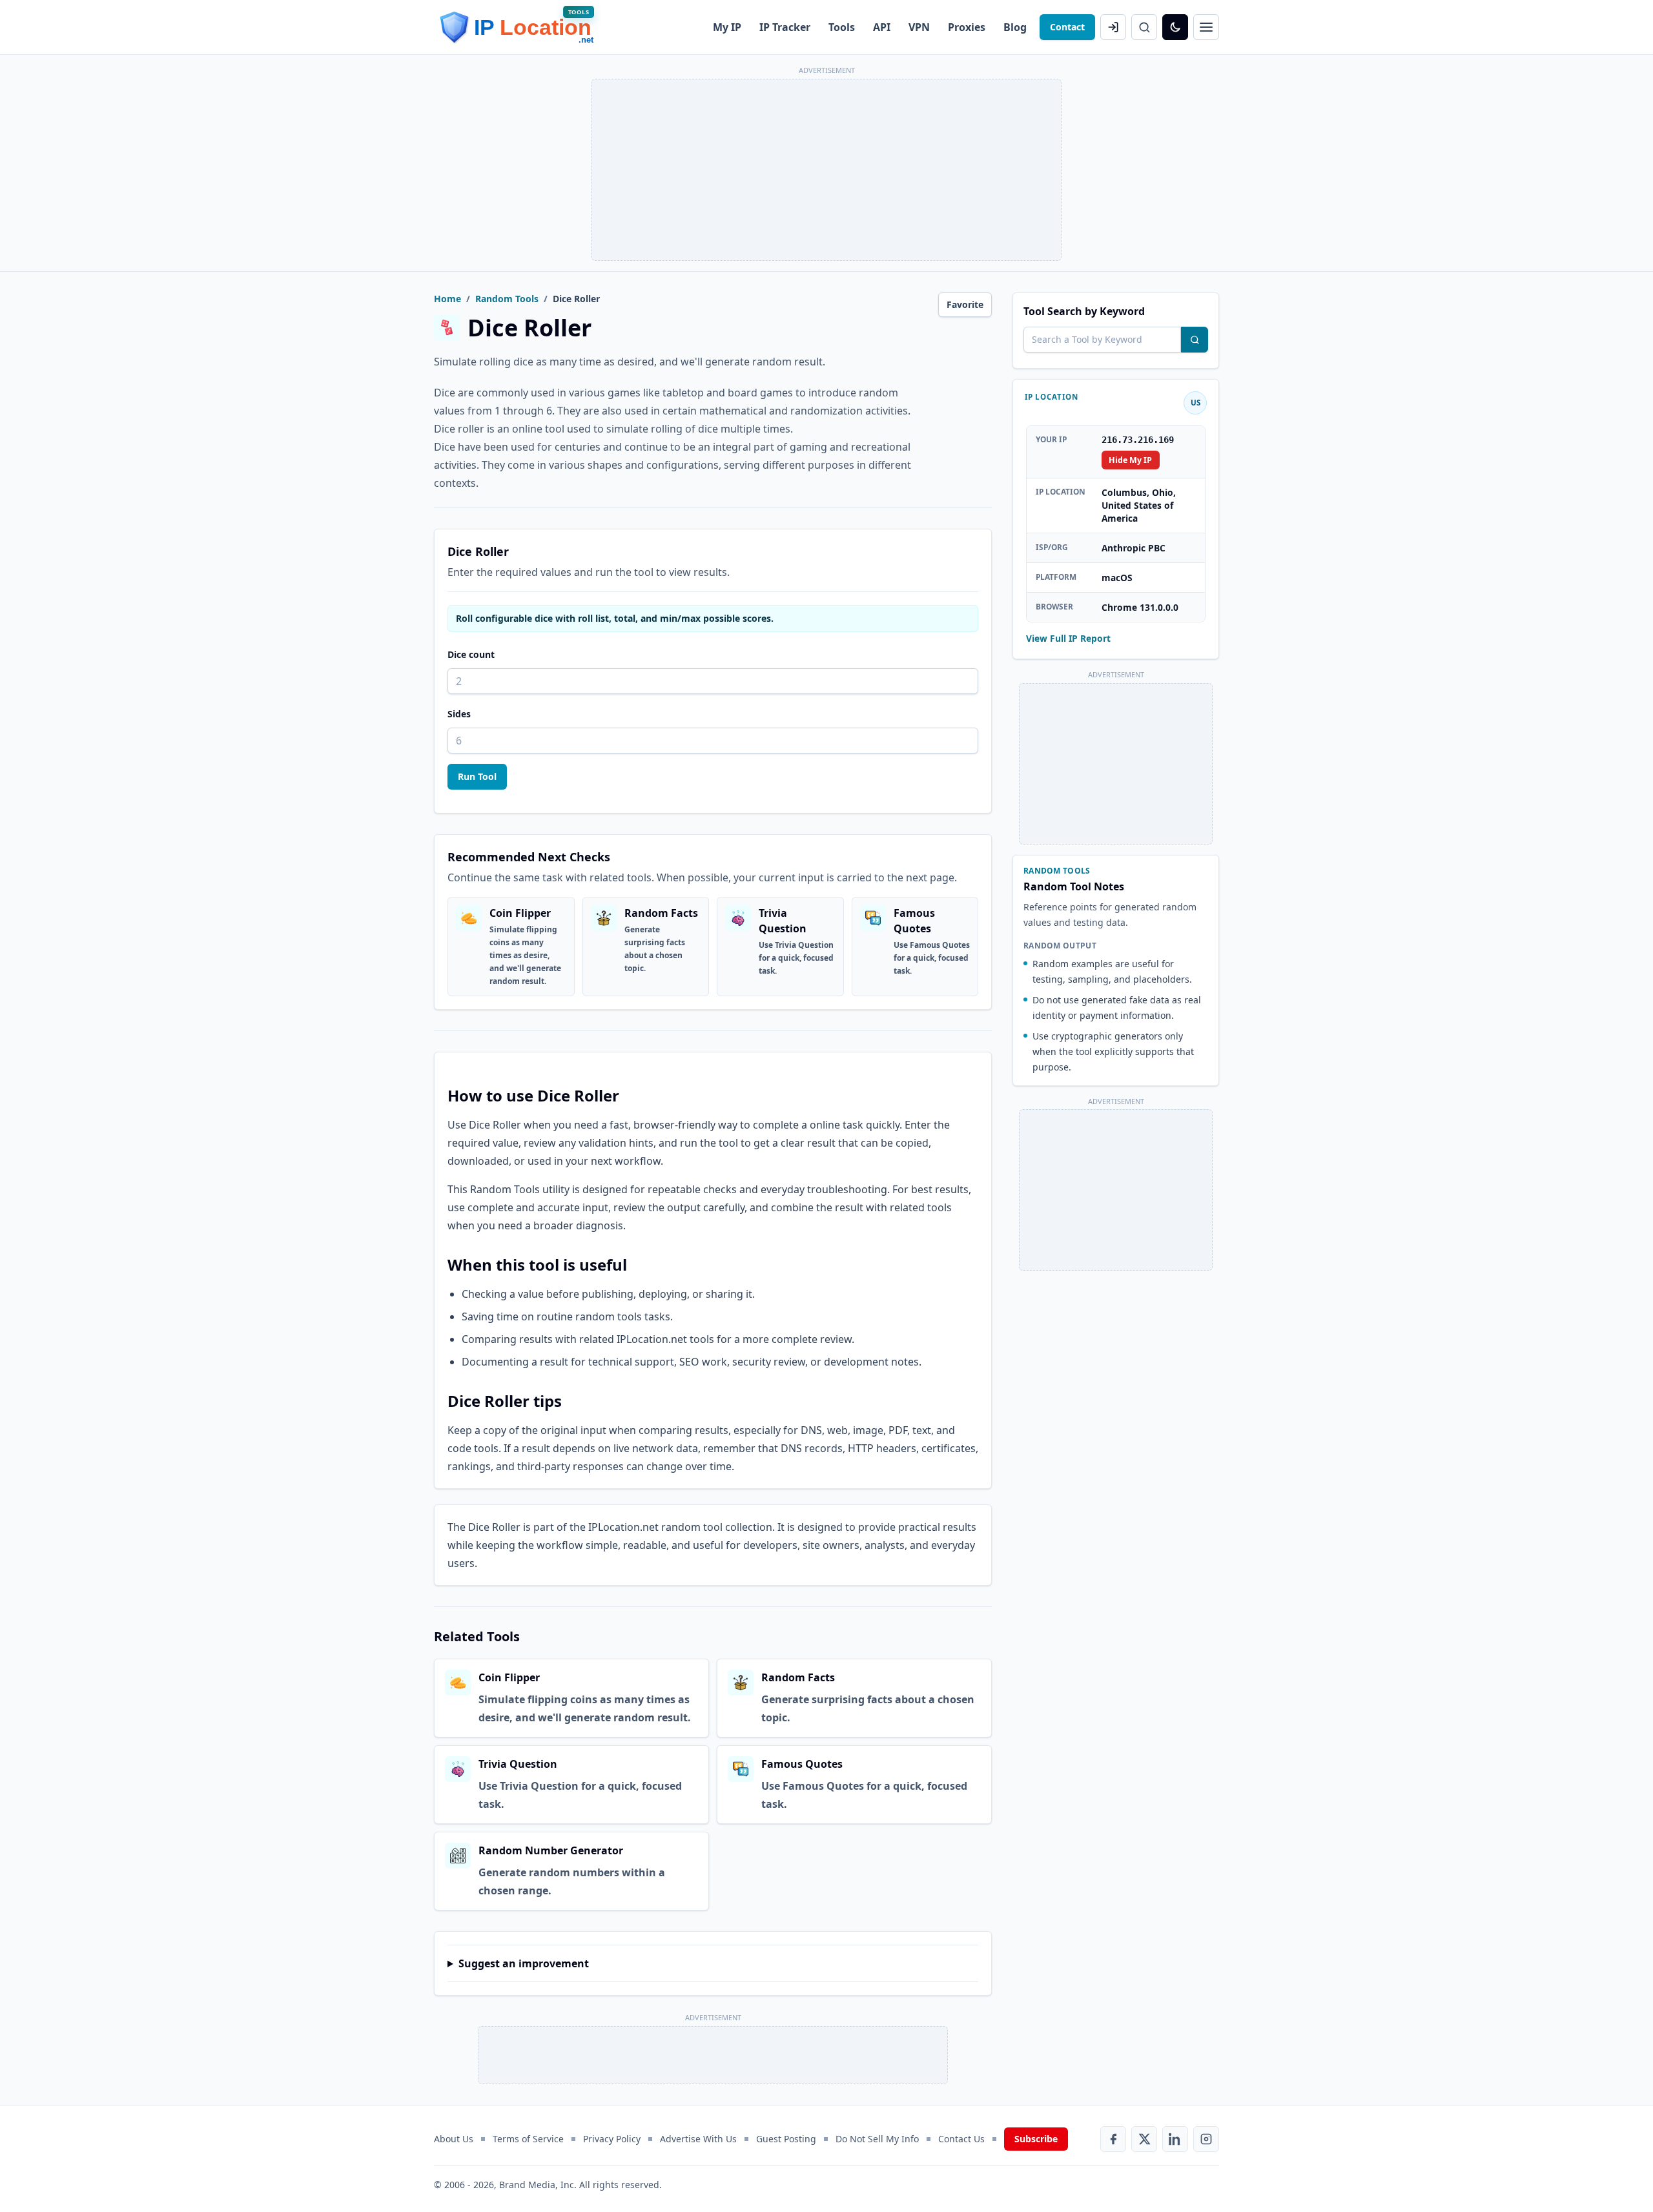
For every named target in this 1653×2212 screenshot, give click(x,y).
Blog (1015, 27)
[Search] (1144, 27)
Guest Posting (786, 2139)
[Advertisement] (826, 170)
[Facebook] (1113, 2139)
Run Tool (477, 776)
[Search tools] (1195, 340)
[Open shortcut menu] (1206, 27)
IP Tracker (785, 27)
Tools (842, 27)
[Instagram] (1206, 2139)
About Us (454, 2139)
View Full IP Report (1068, 638)
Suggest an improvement (524, 1963)
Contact (1067, 27)
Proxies (967, 27)
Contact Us (961, 2139)
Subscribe (1036, 2139)
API (882, 27)
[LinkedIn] (1175, 2139)
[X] (1144, 2139)
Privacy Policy (612, 2139)
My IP (727, 27)
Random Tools (507, 299)
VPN (919, 27)
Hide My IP (1130, 459)
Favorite (965, 304)
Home (447, 299)
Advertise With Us (698, 2139)
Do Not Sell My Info (877, 2139)
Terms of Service (528, 2139)
